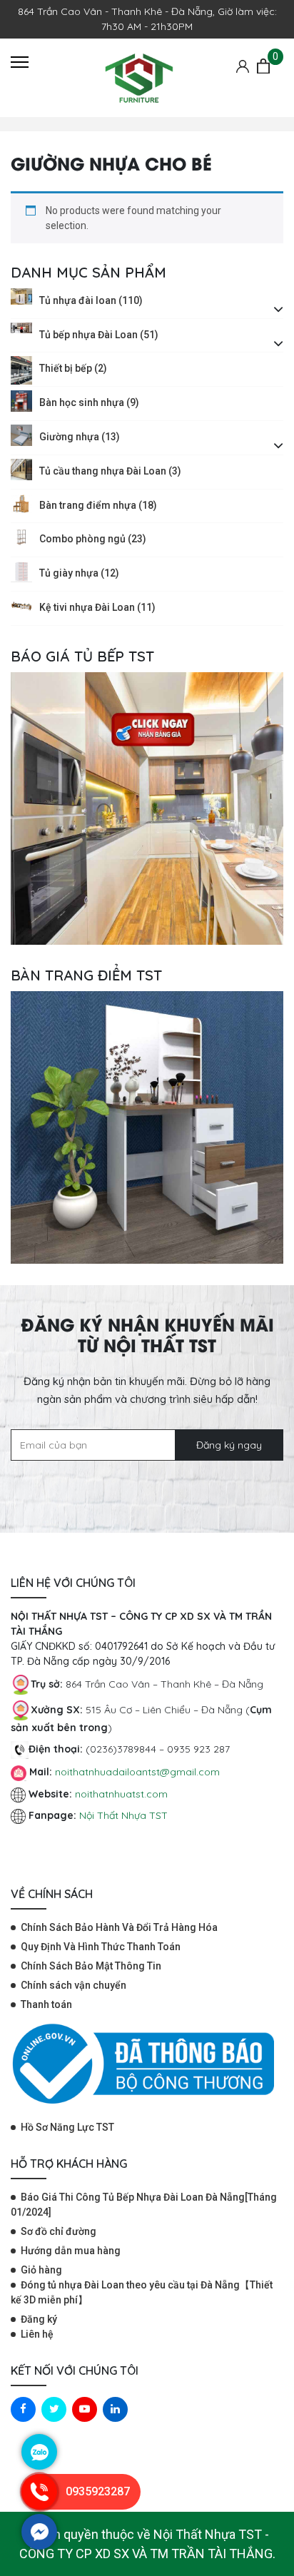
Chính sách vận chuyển (73, 1985)
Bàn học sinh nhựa (89, 402)
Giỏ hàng (41, 2270)
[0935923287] (39, 2506)
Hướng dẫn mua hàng (71, 2251)
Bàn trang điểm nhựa (98, 505)
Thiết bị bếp (73, 368)
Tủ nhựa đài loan (91, 300)
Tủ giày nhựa (79, 573)
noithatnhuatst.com (123, 1794)
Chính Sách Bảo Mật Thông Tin (91, 1966)
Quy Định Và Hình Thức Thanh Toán (101, 1947)
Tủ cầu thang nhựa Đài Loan (110, 471)
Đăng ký (39, 2319)
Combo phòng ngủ (93, 539)
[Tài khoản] (243, 66)
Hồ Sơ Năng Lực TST (67, 2127)
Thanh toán (46, 2004)
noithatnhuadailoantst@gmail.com (137, 1772)
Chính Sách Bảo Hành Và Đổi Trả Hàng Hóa (119, 1927)
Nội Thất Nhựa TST (123, 1815)
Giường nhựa (80, 437)
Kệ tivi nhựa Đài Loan (97, 607)
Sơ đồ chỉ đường (59, 2231)
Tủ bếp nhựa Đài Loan (99, 335)
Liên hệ (37, 2334)
